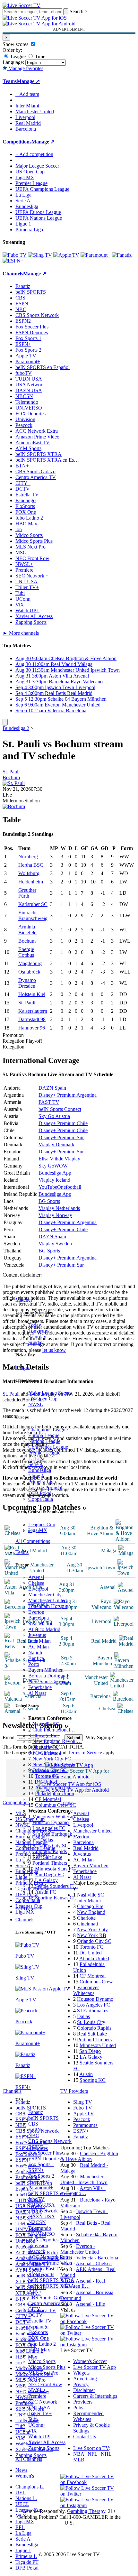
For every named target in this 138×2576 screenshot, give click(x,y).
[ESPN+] (13, 261)
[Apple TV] (66, 255)
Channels (25, 1920)
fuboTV (36, 2199)
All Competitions (33, 1541)
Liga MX (38, 1530)
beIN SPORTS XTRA (51, 2280)
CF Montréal (48, 1799)
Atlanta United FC (54, 1788)
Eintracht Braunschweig (33, 915)
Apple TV (39, 2182)
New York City (92, 1930)
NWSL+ (37, 2390)
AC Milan (39, 1647)
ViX (33, 2431)
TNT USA (39, 2408)
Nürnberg (28, 857)
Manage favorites (25, 68)
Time (39, 56)
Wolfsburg (29, 873)
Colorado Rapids (50, 1851)
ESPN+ (36, 2170)
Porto (34, 1664)
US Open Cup (43, 1399)
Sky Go (46, 1166)
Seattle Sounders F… (56, 1886)
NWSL (36, 1404)
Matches (24, 1300)
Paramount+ (41, 2188)
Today (35, 1325)
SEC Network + (45, 2402)
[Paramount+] (95, 255)
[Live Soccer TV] (22, 5)
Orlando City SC (50, 1770)
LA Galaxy (46, 1880)
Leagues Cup (42, 1524)
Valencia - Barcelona (97, 2258)
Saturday (37, 1337)
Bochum (11, 777)
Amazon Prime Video (50, 2263)
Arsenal (36, 1577)
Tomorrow (39, 1331)
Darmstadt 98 (32, 1019)
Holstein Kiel (32, 994)
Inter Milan (39, 1641)
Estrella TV (40, 2321)
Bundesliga (40, 1470)
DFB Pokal (40, 1493)
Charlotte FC (46, 1747)
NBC (34, 2135)
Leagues (24, 1368)
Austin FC (46, 1892)
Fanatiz (36, 2112)
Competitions (17, 142)
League (17, 56)
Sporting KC (93, 2080)
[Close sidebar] (5, 722)
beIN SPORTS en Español (43, 367)
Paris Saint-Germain (49, 1681)
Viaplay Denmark (56, 1145)
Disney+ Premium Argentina (68, 1095)
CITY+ (36, 2309)
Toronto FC (47, 1776)
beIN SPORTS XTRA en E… (59, 2286)
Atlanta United (94, 1958)
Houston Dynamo (51, 1822)
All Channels (29, 2459)
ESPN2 (36, 2147)
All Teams (26, 1909)
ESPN (35, 2130)
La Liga (36, 1459)
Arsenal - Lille (90, 2304)
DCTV (35, 2315)
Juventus (37, 1635)
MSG (34, 2379)
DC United (46, 1782)
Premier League (44, 1453)
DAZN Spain (52, 1088)
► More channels (21, 633)
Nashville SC (46, 1724)
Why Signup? (100, 1737)
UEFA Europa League (38, 212)
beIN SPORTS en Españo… (57, 2193)
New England (91, 1912)
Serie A (36, 1464)
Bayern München (46, 1670)
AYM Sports (41, 2274)
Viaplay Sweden (55, 1244)
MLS (21, 2516)
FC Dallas (43, 1840)
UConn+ (37, 2425)
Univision (38, 2245)
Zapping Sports (44, 2448)
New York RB (92, 1935)
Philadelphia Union (55, 1793)
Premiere (37, 2396)
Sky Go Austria (54, 1116)
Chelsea (36, 1583)
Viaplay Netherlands (59, 1208)
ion (31, 2355)
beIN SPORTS (43, 2118)
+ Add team (27, 94)
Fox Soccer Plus (45, 2153)
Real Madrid (41, 1624)
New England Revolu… (57, 1741)
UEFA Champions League (42, 189)
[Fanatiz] (122, 255)
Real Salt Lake (47, 1857)
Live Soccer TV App (95, 2367)
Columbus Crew (96, 1982)
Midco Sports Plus (47, 2367)
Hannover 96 (32, 1028)
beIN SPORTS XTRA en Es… (47, 460)
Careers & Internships (95, 2396)
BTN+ (35, 2292)
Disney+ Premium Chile (63, 1123)
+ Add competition (34, 154)
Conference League (48, 1447)
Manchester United (47, 1600)
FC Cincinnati (47, 1753)
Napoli (35, 1653)
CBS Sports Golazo (48, 2298)
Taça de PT (27, 2562)
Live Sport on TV (91, 2448)
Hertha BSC (31, 865)
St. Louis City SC (50, 1846)
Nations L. (26, 2498)
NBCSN (37, 2222)
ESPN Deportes (44, 2159)
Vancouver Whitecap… (56, 1817)
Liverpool (38, 1589)
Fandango (38, 2327)
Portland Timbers (50, 1863)
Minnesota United (98, 2045)
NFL (92, 2454)
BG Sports (49, 1201)
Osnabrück (29, 972)
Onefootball (69, 1187)
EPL (20, 2527)
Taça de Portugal (45, 1487)
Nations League (44, 1441)
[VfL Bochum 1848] (14, 806)
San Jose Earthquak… (55, 1834)
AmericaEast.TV (45, 2269)
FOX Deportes (43, 2240)
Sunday (36, 1342)
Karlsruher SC (33, 904)
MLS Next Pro (43, 2373)
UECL (22, 2504)
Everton (36, 1612)
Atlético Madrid (44, 1629)
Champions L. (30, 2487)
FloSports (38, 2332)
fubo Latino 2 (42, 2344)
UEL (21, 2493)
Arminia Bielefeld (27, 930)
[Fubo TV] (15, 255)
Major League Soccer (50, 1393)
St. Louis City (91, 2022)
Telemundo (40, 2228)
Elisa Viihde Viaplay (59, 1159)
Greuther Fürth (27, 893)
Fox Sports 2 (41, 2176)
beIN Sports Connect (60, 1109)
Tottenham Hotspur (48, 1606)
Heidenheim (31, 882)
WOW (61, 1166)
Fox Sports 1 (41, 2164)
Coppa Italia (41, 1499)
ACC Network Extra (49, 2257)
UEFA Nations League (39, 218)
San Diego (90, 2051)
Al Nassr (37, 1693)
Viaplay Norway (55, 1215)
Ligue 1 (36, 1476)
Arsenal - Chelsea (94, 2263)
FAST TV (49, 1102)
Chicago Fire (46, 1736)
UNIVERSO (42, 2234)
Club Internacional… (54, 1730)
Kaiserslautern (33, 1011)
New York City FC (52, 1759)
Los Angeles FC (49, 1828)
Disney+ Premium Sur (61, 1137)
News (21, 2470)
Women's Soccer (90, 2361)
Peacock (37, 2251)
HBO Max (39, 2350)
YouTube (48, 1187)
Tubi (33, 2419)
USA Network (43, 2211)
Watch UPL (40, 2437)
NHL (106, 2454)
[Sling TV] (40, 255)
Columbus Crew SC (56, 1805)
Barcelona (39, 1618)
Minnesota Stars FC (55, 1869)
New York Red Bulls (54, 1764)
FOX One (39, 2338)
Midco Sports (42, 2361)
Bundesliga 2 (16, 728)
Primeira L (26, 2556)
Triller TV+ (40, 2413)
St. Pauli (11, 772)
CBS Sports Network (50, 2141)
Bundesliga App (55, 1173)
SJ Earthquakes (93, 2011)
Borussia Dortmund (48, 1676)
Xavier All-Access (47, 2442)
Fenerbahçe (40, 1687)
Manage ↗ (28, 81)
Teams (22, 1552)
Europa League (44, 1435)
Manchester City (45, 1595)
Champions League (48, 1430)
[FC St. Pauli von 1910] (14, 783)
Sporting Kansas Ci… (57, 1898)
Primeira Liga (42, 1482)
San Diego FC (49, 1874)
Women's (25, 2476)
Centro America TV (48, 2303)
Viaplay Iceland (54, 1180)
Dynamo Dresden (27, 983)
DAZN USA (42, 2216)
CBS (33, 2124)
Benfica (36, 1658)
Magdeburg (30, 963)
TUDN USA (42, 2205)
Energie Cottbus (26, 952)
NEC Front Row (45, 2384)
